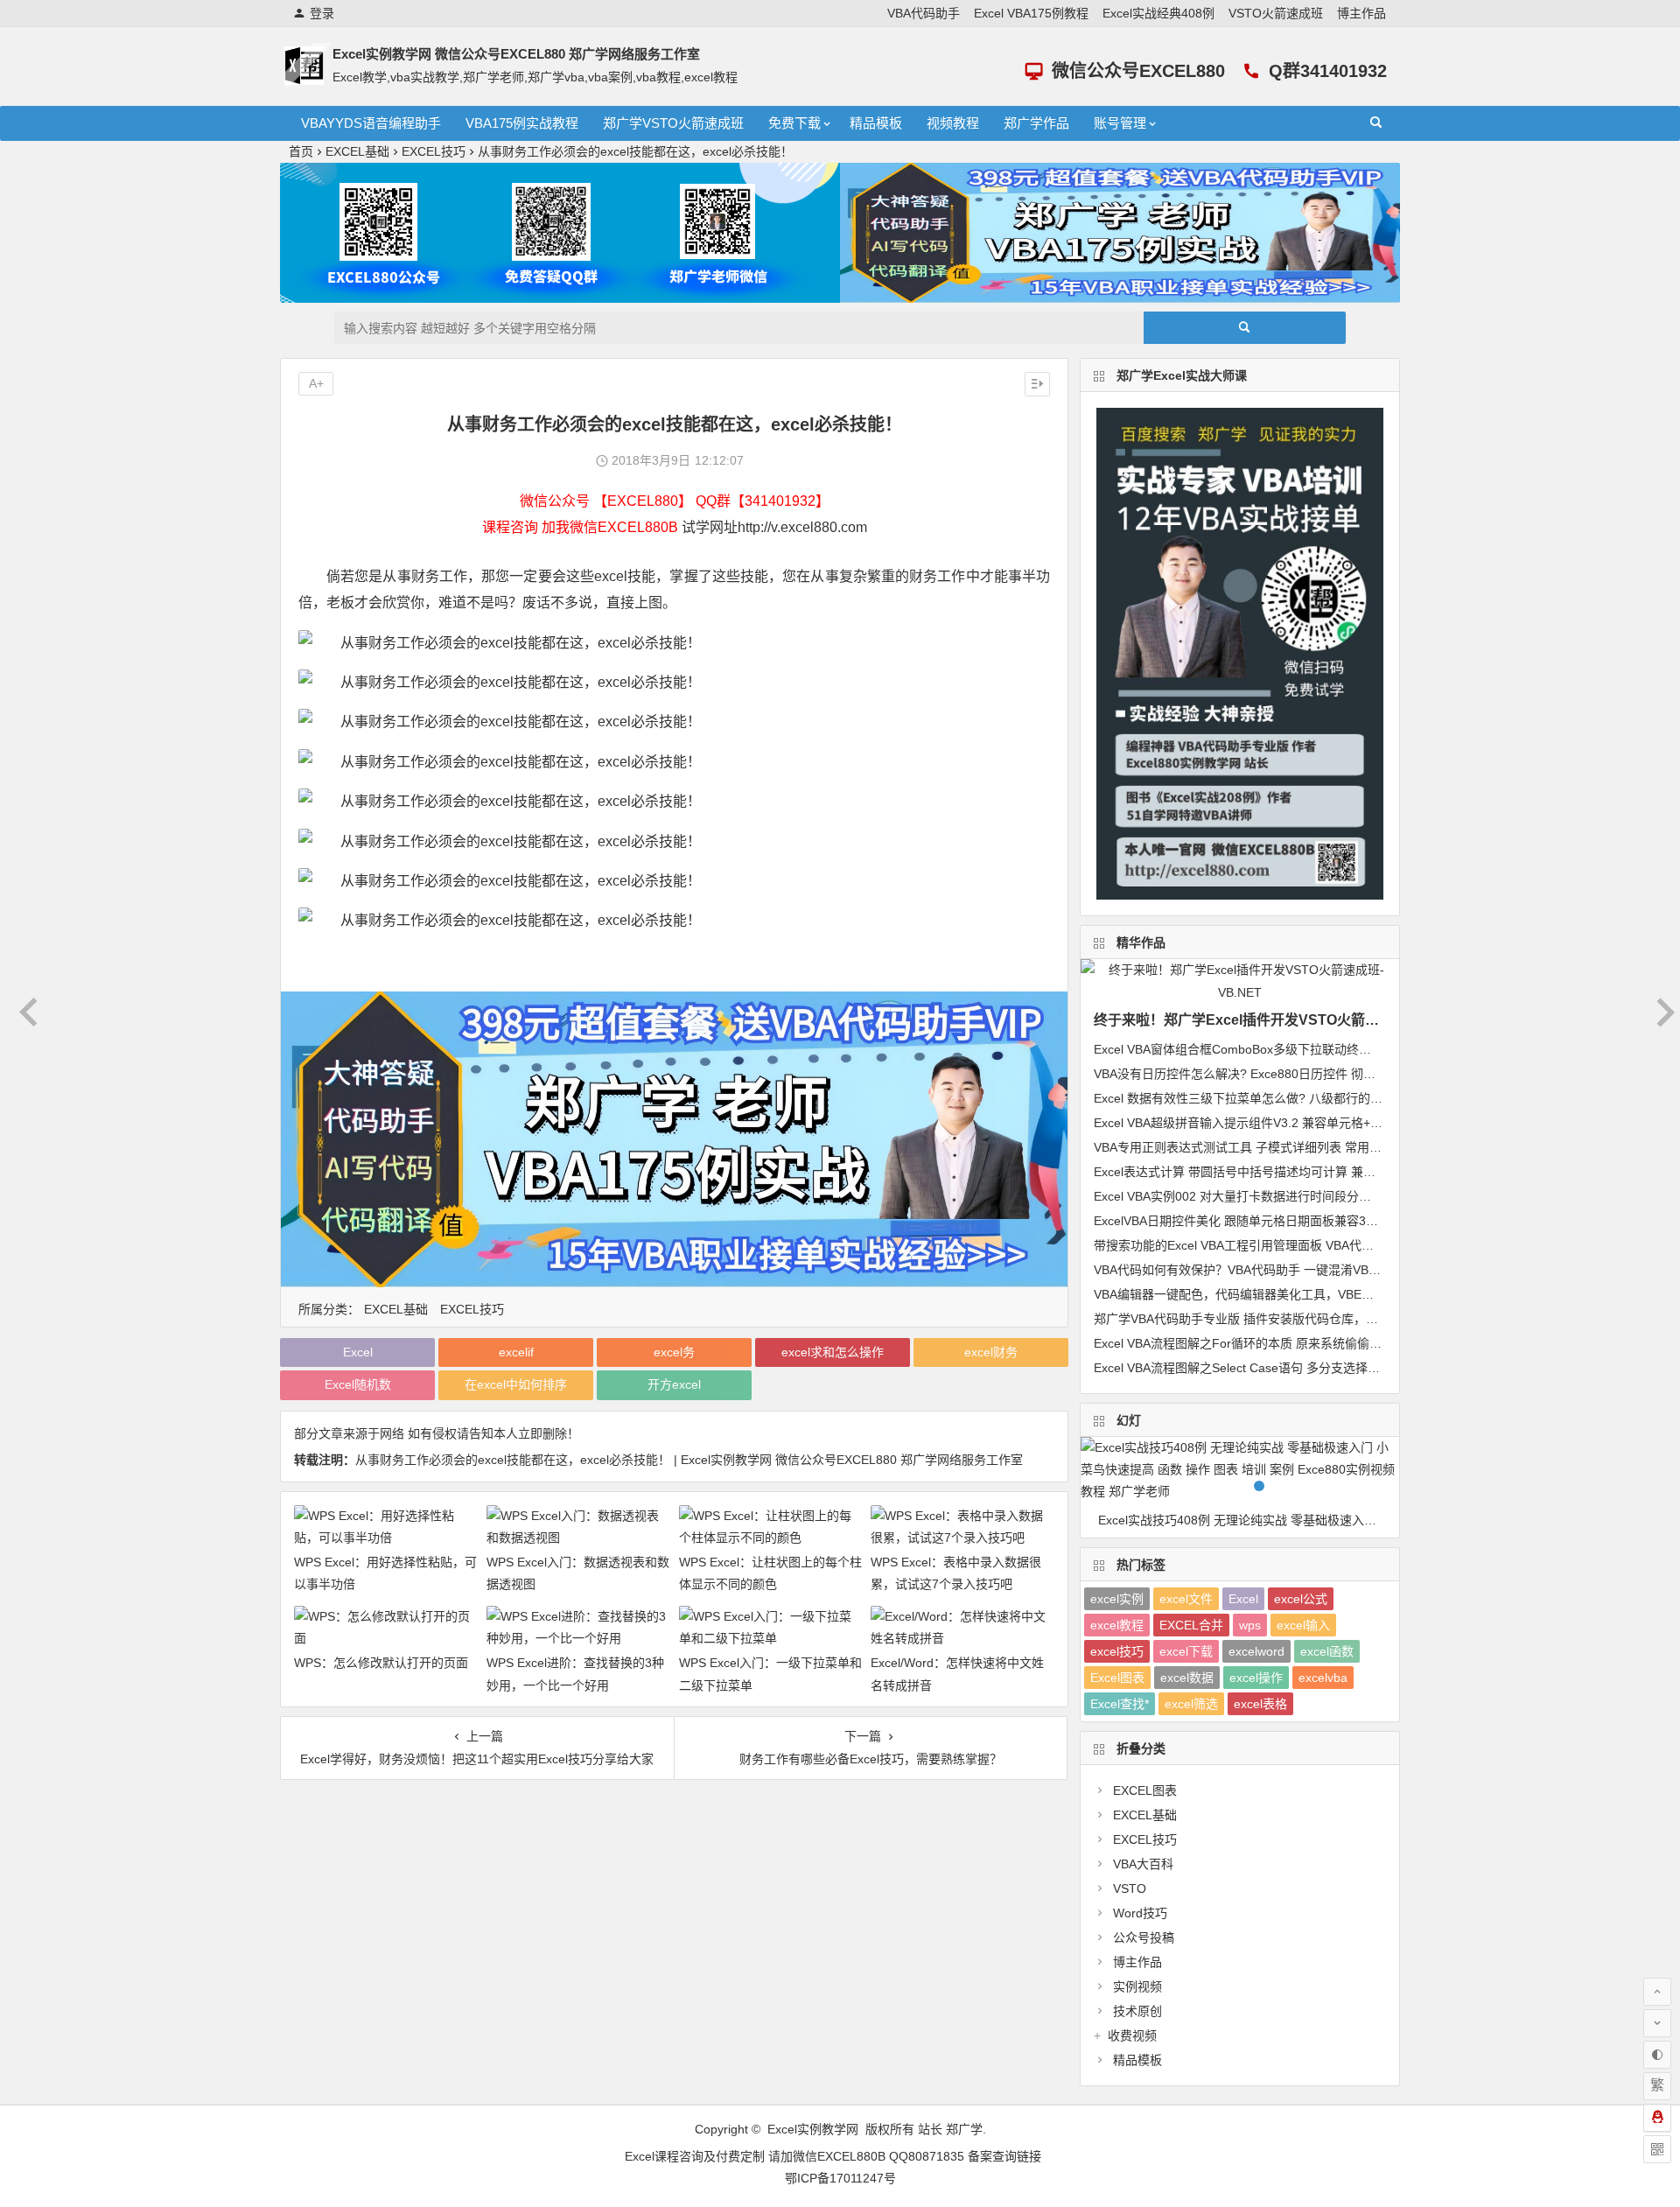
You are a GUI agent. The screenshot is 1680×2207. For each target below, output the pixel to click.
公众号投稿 (1144, 1937)
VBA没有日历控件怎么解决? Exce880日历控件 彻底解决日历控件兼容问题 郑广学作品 (1328, 1074)
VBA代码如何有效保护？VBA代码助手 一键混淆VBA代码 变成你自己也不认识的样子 (1323, 1270)
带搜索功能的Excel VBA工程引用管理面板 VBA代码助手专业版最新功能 (1289, 1245)
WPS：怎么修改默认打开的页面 (381, 1663)
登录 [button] (322, 13)
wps (1250, 1625)
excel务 (674, 1352)
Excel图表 (1117, 1678)
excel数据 (1187, 1678)
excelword (1256, 1651)
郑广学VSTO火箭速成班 (673, 123)
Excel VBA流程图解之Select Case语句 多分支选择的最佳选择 (1261, 1368)
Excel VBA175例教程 (1031, 13)
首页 (301, 151)
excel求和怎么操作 (833, 1352)
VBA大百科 (1143, 1864)
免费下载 (794, 123)
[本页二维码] (1657, 2149)
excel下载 (1186, 1651)
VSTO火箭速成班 (1276, 13)
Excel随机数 (358, 1384)
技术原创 (1137, 2011)
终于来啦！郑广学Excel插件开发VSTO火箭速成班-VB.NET (1279, 1020)
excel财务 (991, 1352)
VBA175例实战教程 (522, 123)
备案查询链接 (1004, 2156)
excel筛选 (1191, 1704)
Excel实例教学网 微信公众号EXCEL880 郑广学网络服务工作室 (516, 54)
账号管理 (1120, 123)
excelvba (1323, 1678)
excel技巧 (1117, 1651)
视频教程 (953, 123)
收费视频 (1132, 2035)
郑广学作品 (1036, 123)
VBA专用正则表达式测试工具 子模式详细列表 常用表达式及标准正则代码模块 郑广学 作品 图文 (1353, 1147)
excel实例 (1117, 1599)
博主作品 (1361, 13)
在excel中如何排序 (516, 1384)
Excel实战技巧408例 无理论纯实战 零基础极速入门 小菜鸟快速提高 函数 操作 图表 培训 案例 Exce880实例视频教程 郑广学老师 (1249, 1520)
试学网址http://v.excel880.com (774, 527)
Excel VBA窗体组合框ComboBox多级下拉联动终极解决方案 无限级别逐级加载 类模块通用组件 (1352, 1049)
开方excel (674, 1384)
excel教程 (1117, 1625)
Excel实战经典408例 (1158, 13)
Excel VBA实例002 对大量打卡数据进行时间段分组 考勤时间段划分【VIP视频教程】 (1323, 1196)
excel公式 (1301, 1599)
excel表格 (1260, 1704)
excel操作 (1256, 1678)
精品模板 (876, 123)
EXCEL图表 (1145, 1790)
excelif (516, 1352)
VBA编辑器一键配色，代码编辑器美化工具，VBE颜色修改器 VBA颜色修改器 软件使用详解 (1341, 1294)
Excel (358, 1352)
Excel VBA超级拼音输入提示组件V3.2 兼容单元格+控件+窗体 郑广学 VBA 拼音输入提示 (1332, 1123)
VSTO (1130, 1888)
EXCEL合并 (1191, 1625)
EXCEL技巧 (434, 151)
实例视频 (1137, 1986)
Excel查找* (1120, 1704)
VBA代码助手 (924, 13)
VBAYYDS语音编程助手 (371, 123)
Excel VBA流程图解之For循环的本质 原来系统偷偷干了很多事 (1262, 1343)
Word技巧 (1140, 1913)
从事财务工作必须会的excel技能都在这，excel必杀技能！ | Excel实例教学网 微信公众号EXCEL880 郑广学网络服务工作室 (689, 1460)
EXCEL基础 (357, 151)
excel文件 (1186, 1599)
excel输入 (1303, 1625)
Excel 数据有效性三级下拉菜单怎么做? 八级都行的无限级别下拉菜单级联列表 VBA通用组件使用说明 (1368, 1098)
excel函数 (1327, 1651)
